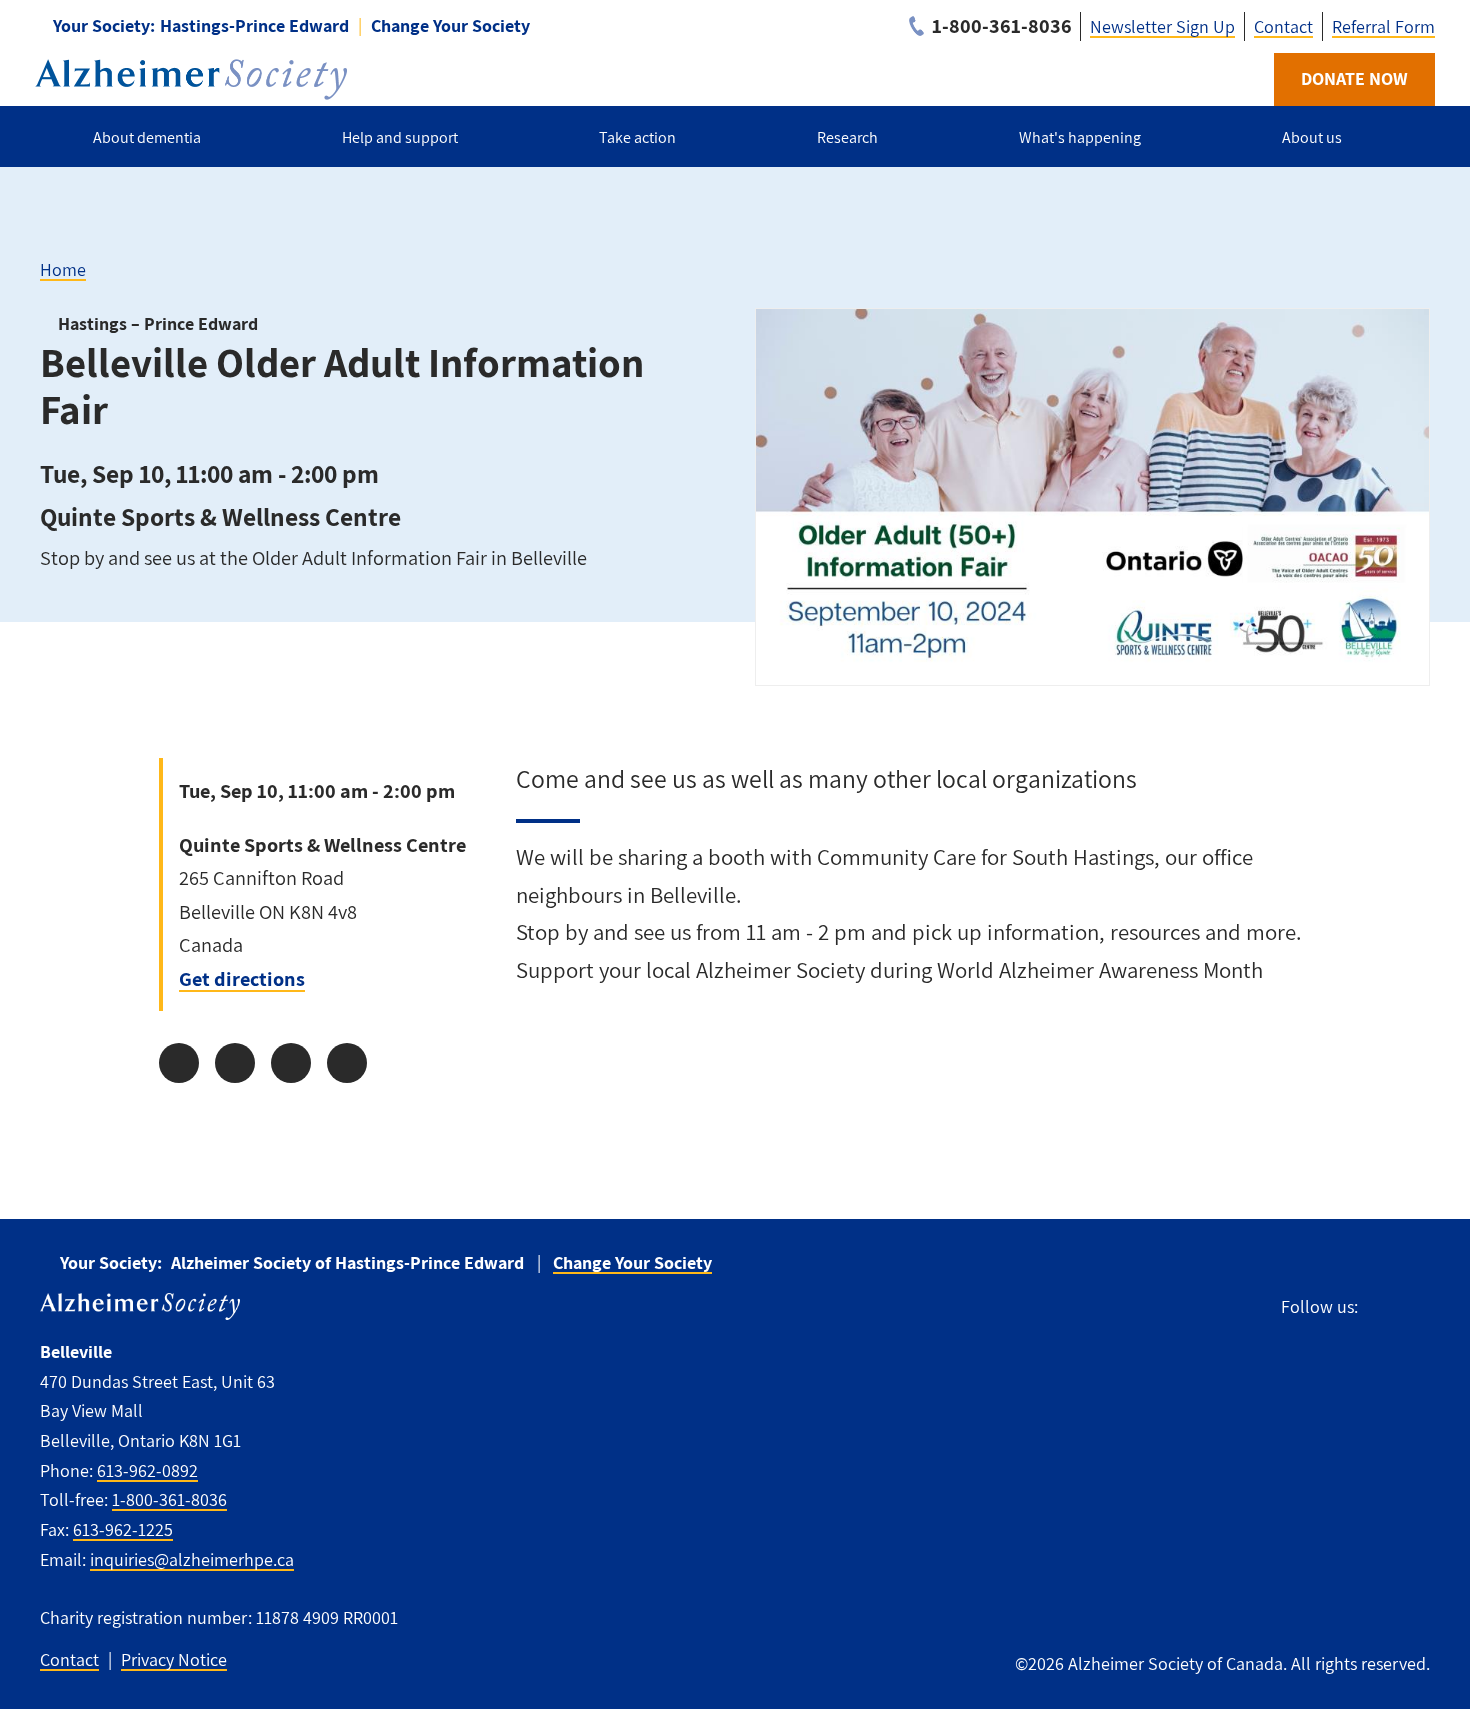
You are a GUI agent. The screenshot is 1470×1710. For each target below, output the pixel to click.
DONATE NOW (1354, 78)
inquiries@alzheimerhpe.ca (192, 1559)
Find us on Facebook (1382, 1304)
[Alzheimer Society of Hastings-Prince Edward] (191, 79)
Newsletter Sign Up (1162, 26)
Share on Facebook (179, 1063)
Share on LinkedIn (291, 1063)
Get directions (242, 978)
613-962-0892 (147, 1470)
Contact (1283, 26)
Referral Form (1383, 26)
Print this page (347, 1063)
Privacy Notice (174, 1659)
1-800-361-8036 (169, 1499)
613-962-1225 (123, 1529)
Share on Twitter (235, 1063)
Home (63, 269)
